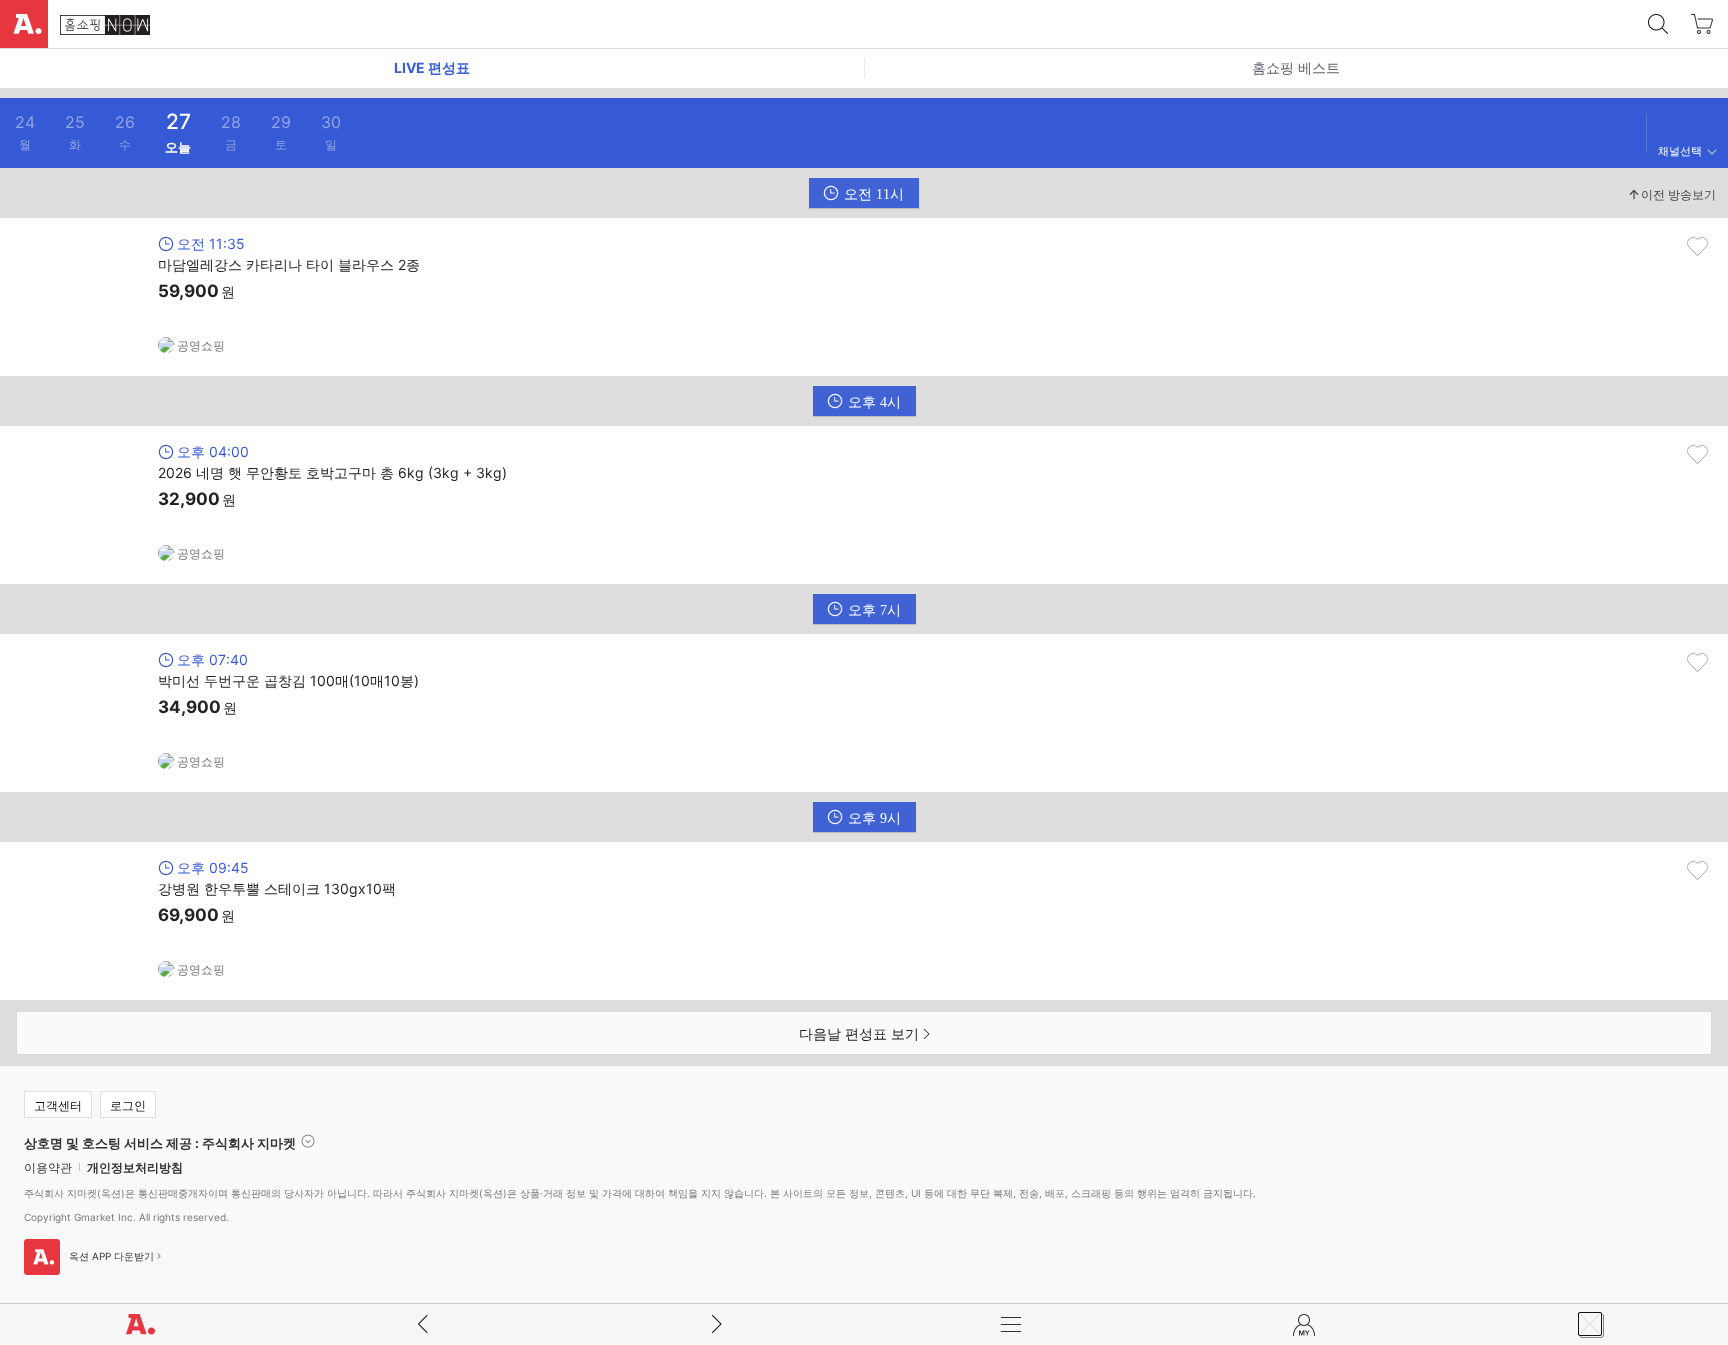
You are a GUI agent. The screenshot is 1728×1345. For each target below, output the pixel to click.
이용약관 (48, 1167)
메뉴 (1011, 1324)
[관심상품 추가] (1697, 246)
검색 (1658, 24)
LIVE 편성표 (432, 67)
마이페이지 (1305, 1324)
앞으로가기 (717, 1324)
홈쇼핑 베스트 (1296, 67)
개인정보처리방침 (135, 1167)
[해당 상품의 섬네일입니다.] (81, 297)
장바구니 (1702, 24)
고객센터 (58, 1105)
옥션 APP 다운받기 (111, 1256)
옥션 (24, 24)
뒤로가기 (423, 1324)
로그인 (128, 1105)
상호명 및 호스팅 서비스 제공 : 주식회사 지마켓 (160, 1142)
